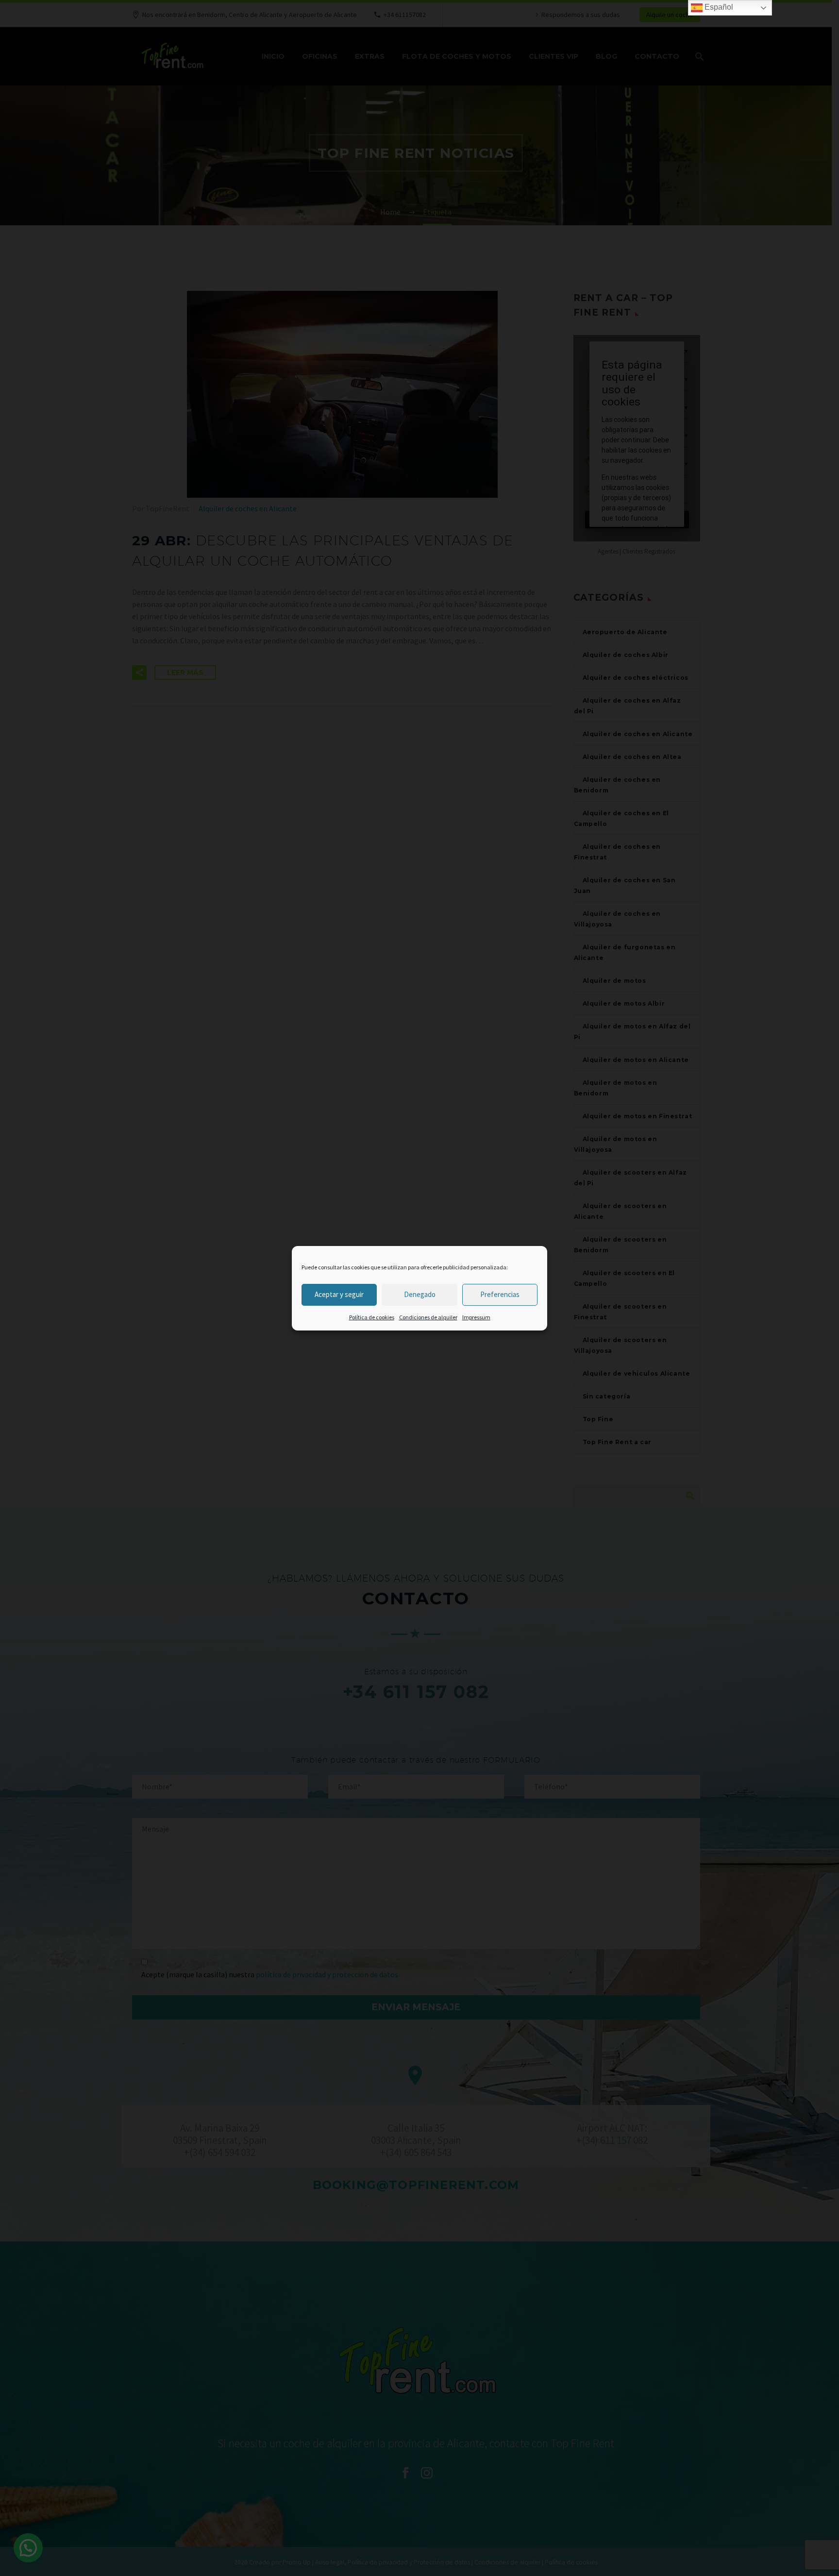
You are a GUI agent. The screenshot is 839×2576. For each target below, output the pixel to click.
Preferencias (500, 1294)
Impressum (476, 1317)
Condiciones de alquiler (428, 1317)
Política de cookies (372, 1317)
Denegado (420, 1294)
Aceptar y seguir (339, 1294)
